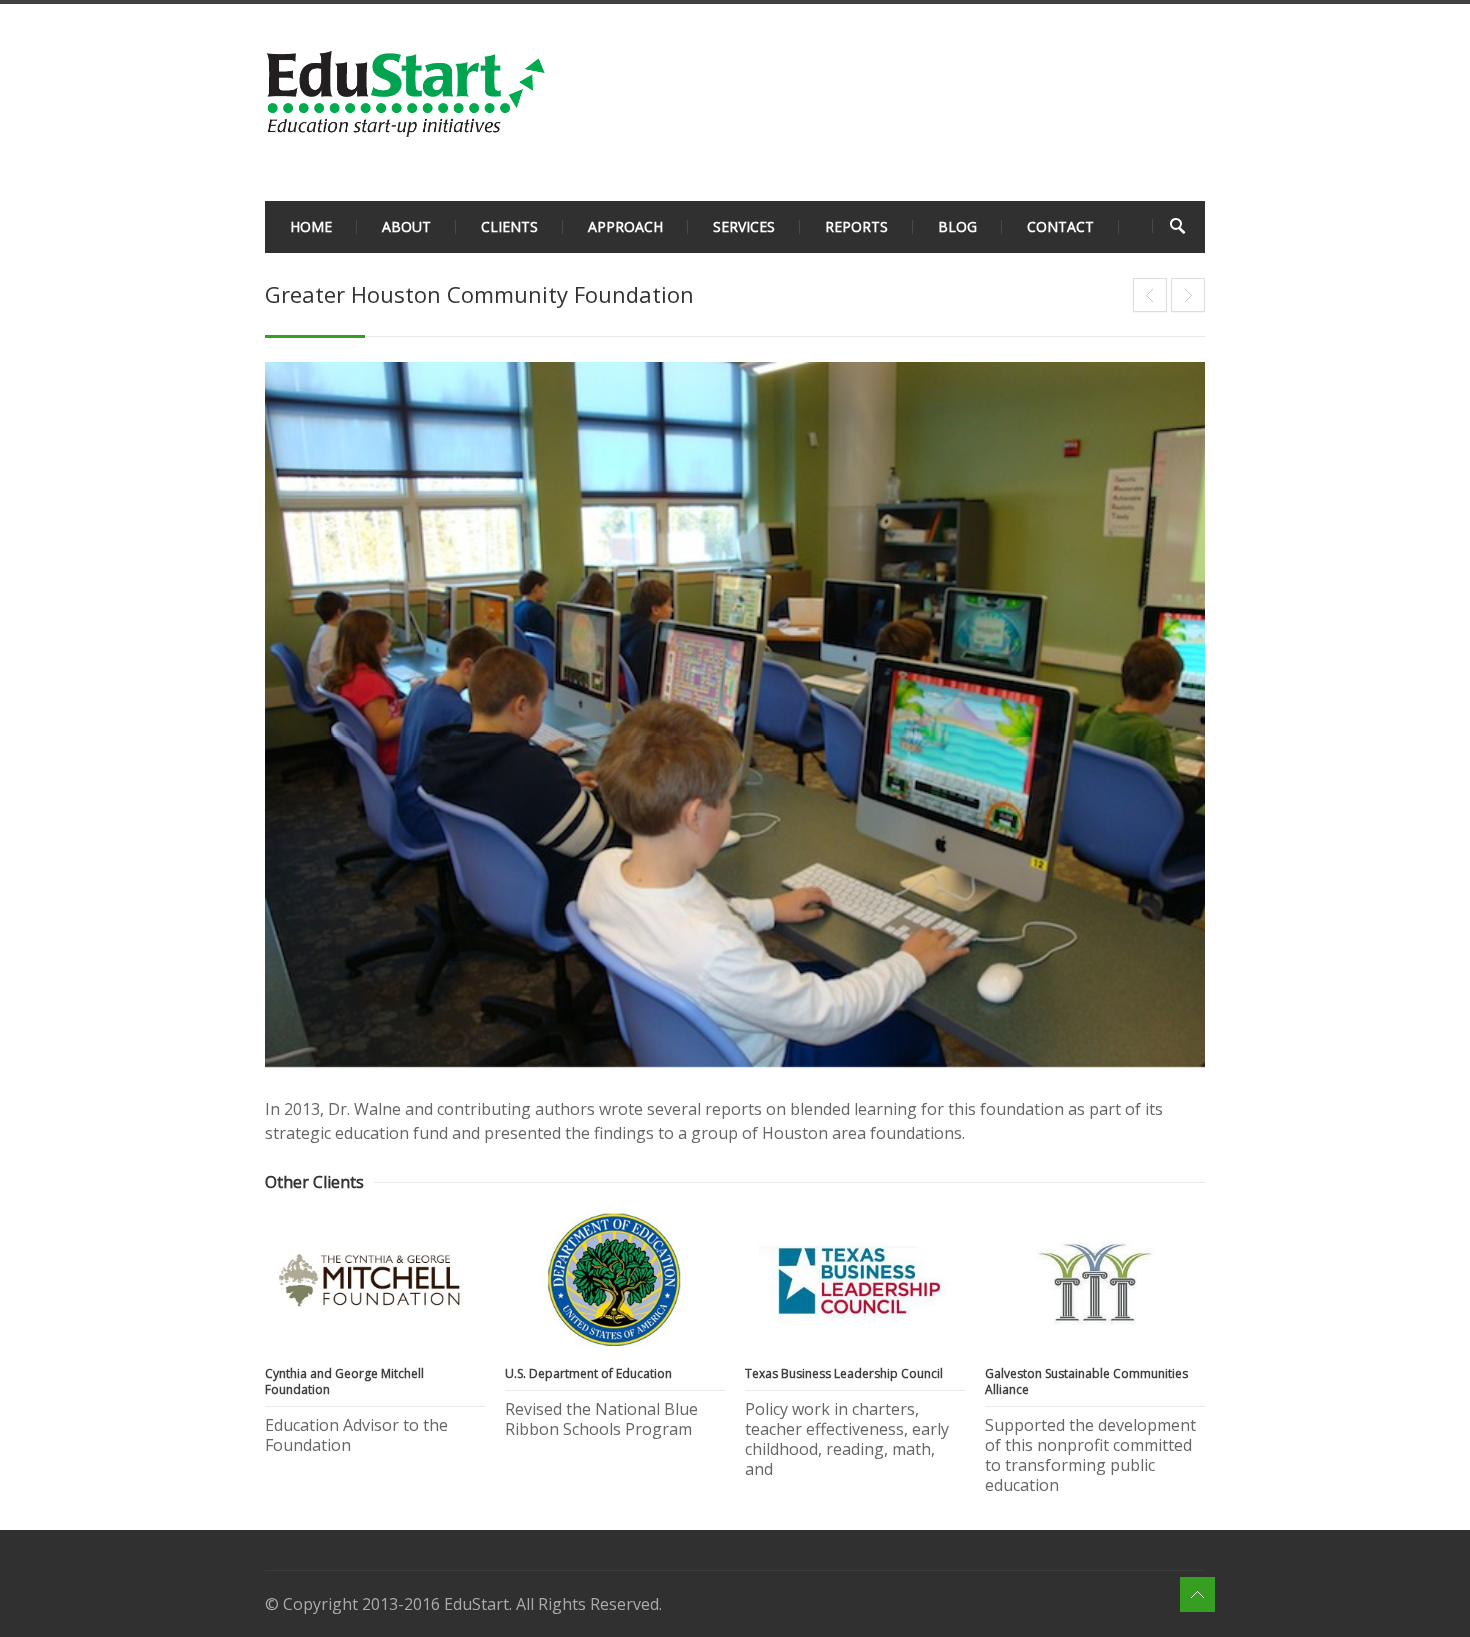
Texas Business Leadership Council (844, 1373)
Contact (1060, 226)
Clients (509, 226)
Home (311, 226)
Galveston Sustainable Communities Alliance (1086, 1381)
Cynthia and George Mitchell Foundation (1150, 295)
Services (744, 226)
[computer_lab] (735, 714)
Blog (957, 226)
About (406, 226)
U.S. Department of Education (1188, 295)
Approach (625, 226)
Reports (856, 226)
